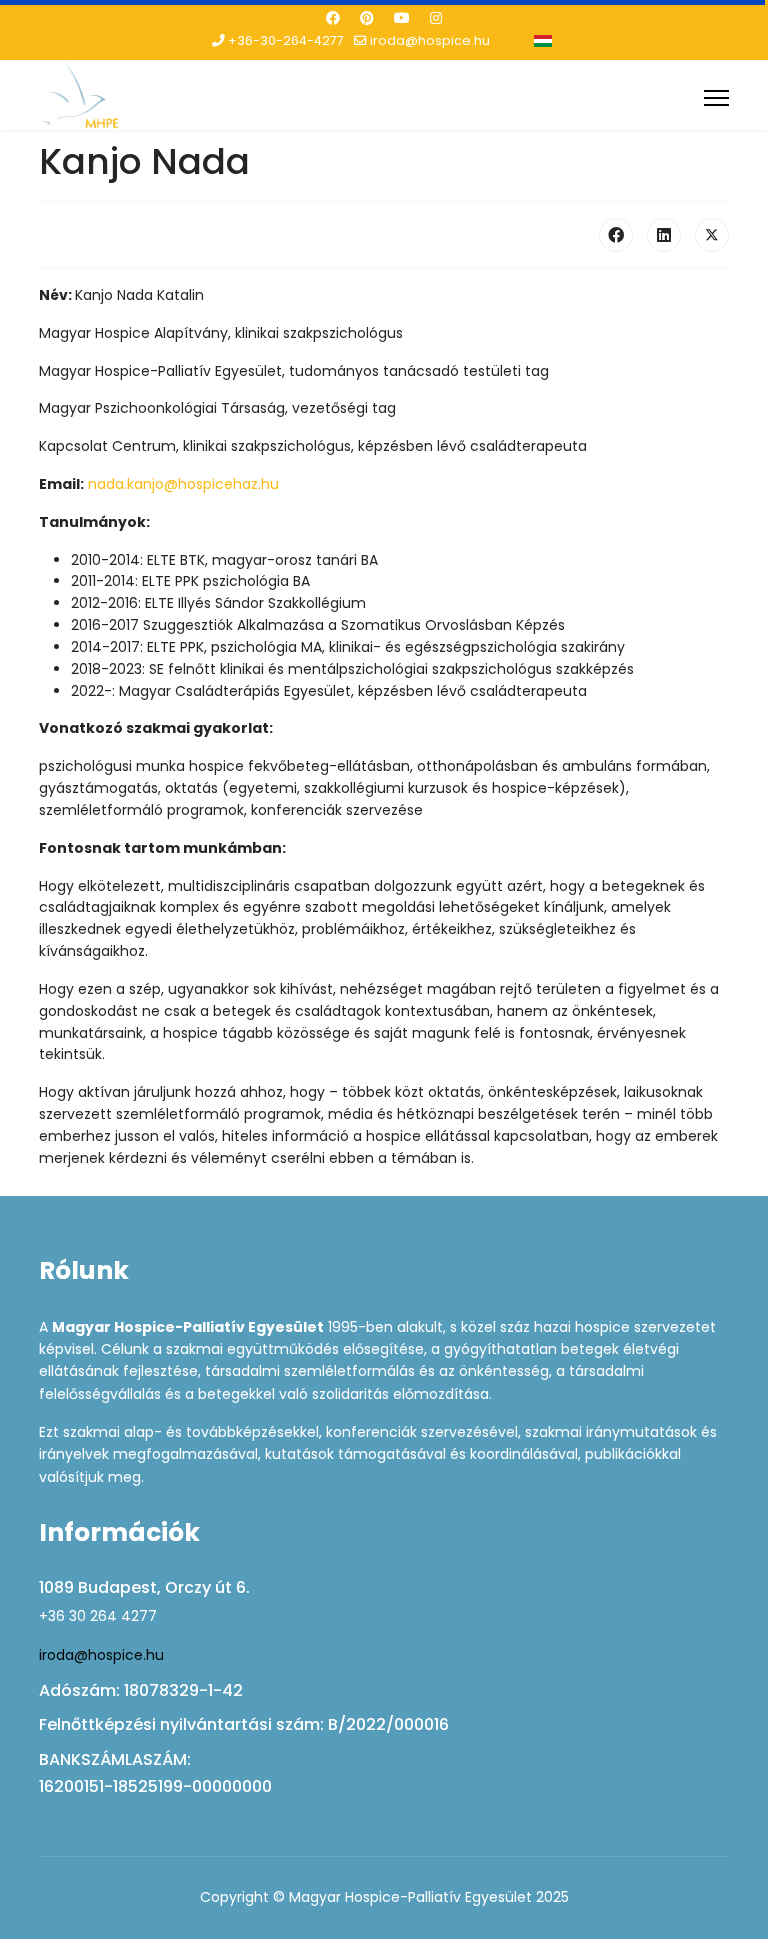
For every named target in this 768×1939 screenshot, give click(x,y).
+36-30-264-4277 (286, 40)
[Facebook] (333, 18)
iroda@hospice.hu (430, 40)
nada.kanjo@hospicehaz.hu (183, 484)
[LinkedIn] (664, 235)
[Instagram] (436, 18)
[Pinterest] (367, 18)
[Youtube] (402, 18)
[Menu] (716, 98)
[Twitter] (712, 235)
